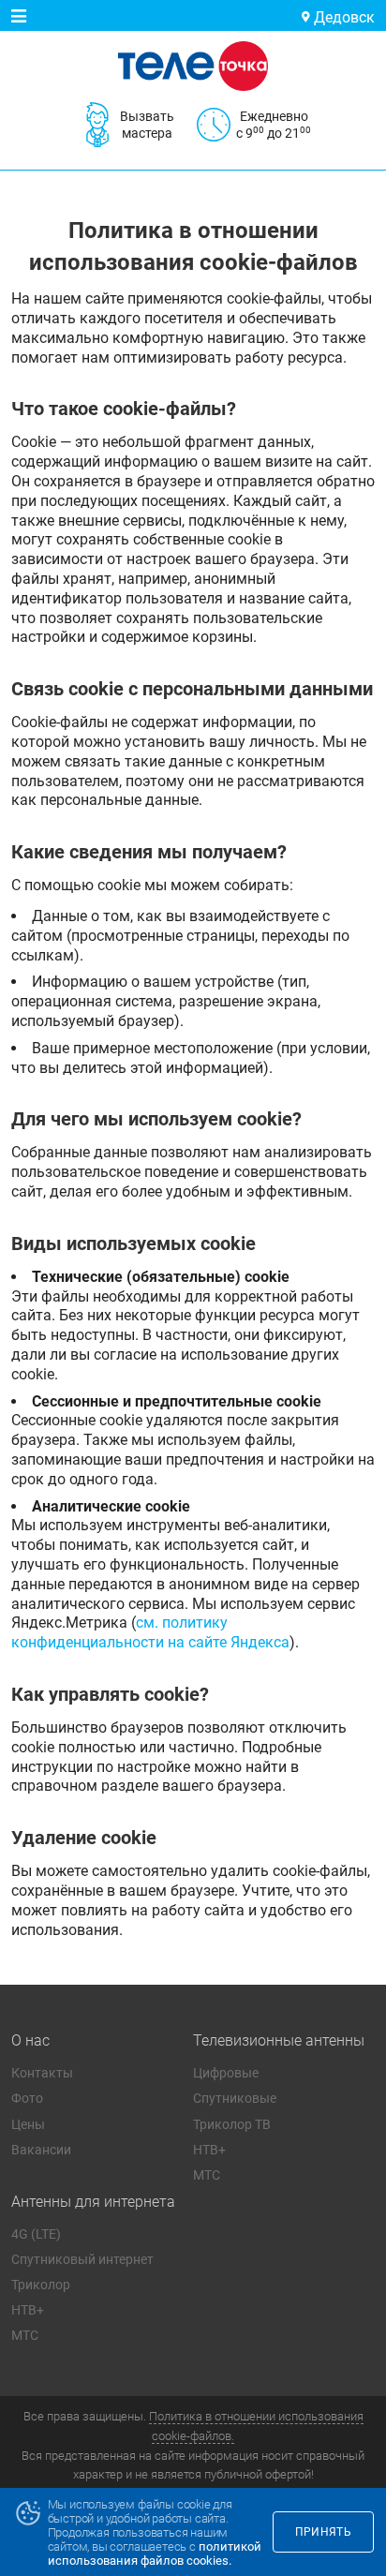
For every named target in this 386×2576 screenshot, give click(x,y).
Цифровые (226, 2073)
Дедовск (342, 17)
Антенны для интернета (93, 2202)
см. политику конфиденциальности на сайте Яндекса (150, 1632)
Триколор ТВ (232, 2124)
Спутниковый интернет (82, 2259)
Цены (28, 2124)
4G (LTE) (36, 2234)
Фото (27, 2098)
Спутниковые (235, 2098)
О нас (30, 2040)
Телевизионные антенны (279, 2040)
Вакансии (41, 2150)
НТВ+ (209, 2150)
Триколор (41, 2285)
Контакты (42, 2073)
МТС (207, 2175)
